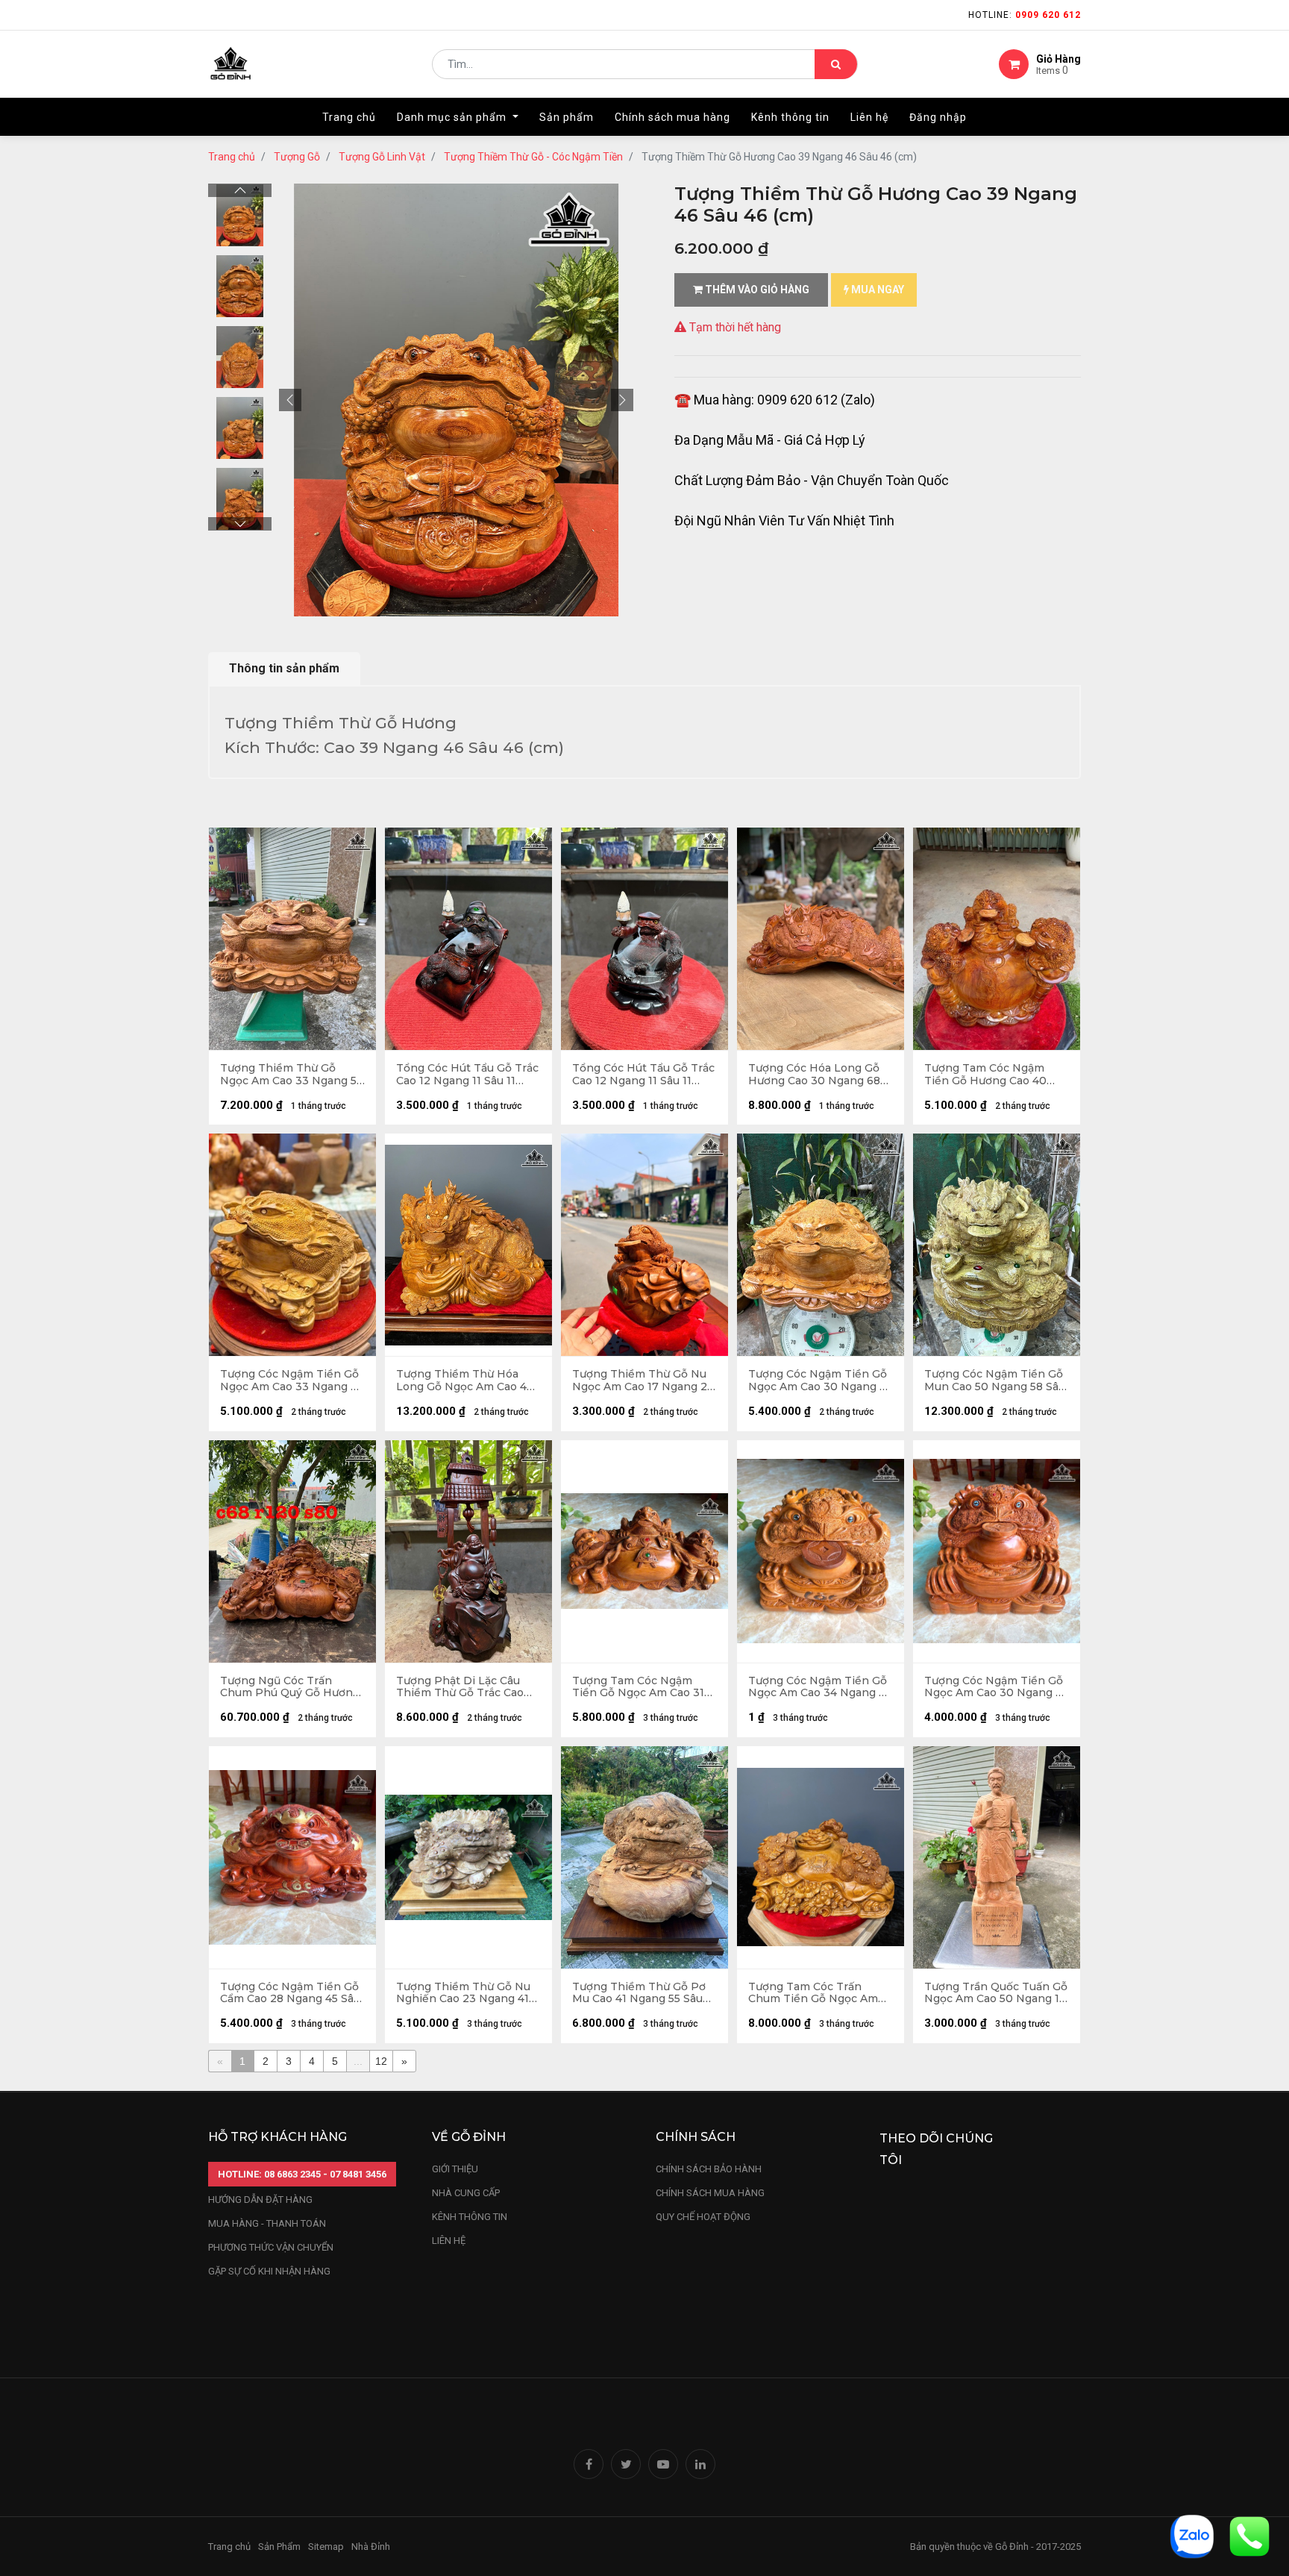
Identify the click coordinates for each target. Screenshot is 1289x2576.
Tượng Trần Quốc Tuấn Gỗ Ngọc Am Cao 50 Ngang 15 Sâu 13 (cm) (996, 1993)
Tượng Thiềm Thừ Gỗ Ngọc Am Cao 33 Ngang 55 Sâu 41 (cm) (291, 1075)
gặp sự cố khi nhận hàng (269, 2271)
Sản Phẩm (279, 2547)
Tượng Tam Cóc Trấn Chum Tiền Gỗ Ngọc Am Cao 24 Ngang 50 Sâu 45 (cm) (813, 1993)
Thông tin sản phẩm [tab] (284, 668)
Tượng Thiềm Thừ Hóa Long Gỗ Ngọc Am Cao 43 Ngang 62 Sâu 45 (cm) (465, 1381)
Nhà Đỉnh (372, 2547)
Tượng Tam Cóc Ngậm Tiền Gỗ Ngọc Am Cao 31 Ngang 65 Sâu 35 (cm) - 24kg (638, 1687)
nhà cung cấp (466, 2193)
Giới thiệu (456, 2169)
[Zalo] (1192, 2535)
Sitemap (326, 2547)
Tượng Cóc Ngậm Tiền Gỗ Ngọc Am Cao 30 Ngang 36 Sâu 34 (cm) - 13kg (997, 1687)
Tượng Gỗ (297, 157)
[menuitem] (349, 117)
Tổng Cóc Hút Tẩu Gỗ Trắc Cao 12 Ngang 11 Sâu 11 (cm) (467, 1075)
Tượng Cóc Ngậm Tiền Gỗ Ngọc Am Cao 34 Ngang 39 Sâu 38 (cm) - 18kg (820, 1687)
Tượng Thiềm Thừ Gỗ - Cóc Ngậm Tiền (533, 157)
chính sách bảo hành (709, 2169)
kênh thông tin (470, 2217)
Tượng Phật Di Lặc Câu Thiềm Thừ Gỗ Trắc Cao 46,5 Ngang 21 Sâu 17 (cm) (465, 1687)
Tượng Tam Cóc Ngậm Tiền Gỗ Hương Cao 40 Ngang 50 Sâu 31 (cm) (985, 1075)
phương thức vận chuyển (271, 2247)
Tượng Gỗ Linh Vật (382, 157)
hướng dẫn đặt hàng (260, 2200)
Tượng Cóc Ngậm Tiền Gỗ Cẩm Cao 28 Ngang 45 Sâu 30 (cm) (290, 1993)
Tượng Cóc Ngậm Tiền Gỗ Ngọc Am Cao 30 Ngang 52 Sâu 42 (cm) (820, 1381)
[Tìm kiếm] (836, 64)
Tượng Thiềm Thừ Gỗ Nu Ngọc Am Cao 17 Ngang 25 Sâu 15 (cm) (643, 1381)
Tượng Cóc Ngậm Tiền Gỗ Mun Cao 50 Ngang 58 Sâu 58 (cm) (995, 1381)
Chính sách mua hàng (710, 2193)
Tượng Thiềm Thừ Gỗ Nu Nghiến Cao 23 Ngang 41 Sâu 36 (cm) (463, 1993)
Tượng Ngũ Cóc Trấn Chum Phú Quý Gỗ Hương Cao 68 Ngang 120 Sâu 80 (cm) (290, 1687)
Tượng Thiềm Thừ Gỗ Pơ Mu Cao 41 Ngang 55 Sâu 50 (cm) (639, 1993)
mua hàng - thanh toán (267, 2223)
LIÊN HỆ (449, 2241)
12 (381, 2061)
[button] (290, 400)
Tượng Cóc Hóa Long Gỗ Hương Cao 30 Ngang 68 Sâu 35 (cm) (814, 1075)
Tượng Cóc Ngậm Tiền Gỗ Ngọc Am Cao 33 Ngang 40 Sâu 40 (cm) (292, 1381)
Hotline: (1025, 15)
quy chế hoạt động (703, 2217)
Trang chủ (232, 157)
